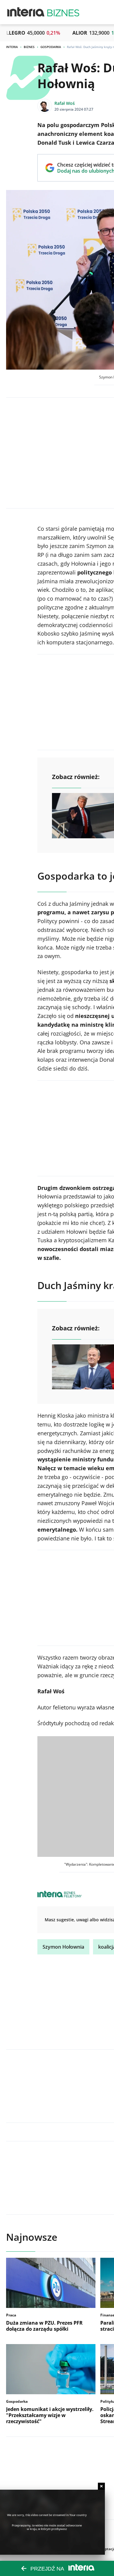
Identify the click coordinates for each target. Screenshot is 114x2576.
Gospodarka (51, 47)
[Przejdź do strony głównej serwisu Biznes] (63, 12)
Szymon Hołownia (63, 1947)
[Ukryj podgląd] (101, 2486)
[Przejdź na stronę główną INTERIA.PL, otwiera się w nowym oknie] (26, 12)
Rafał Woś (65, 103)
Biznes (29, 47)
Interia (12, 47)
